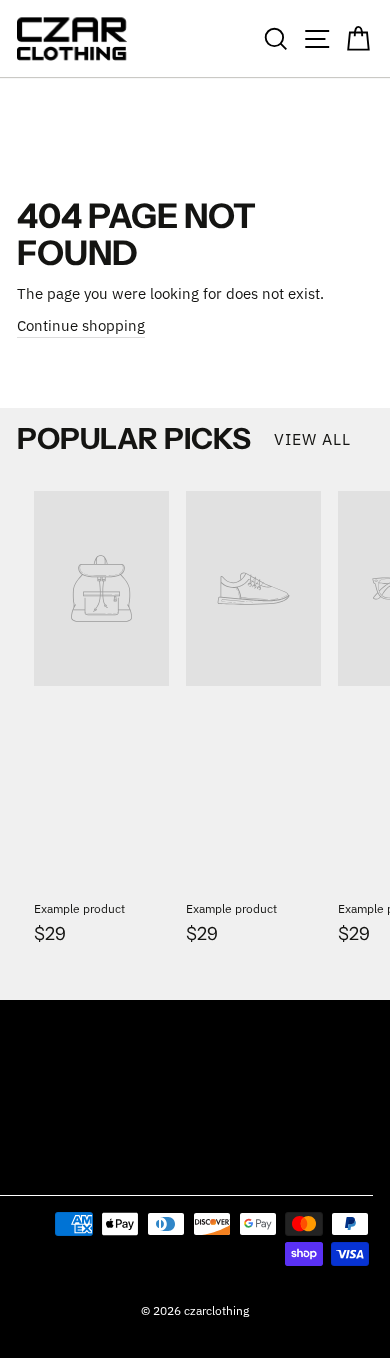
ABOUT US (46, 1120)
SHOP (32, 1023)
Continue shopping (81, 325)
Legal (34, 1169)
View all (312, 439)
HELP (31, 1071)
